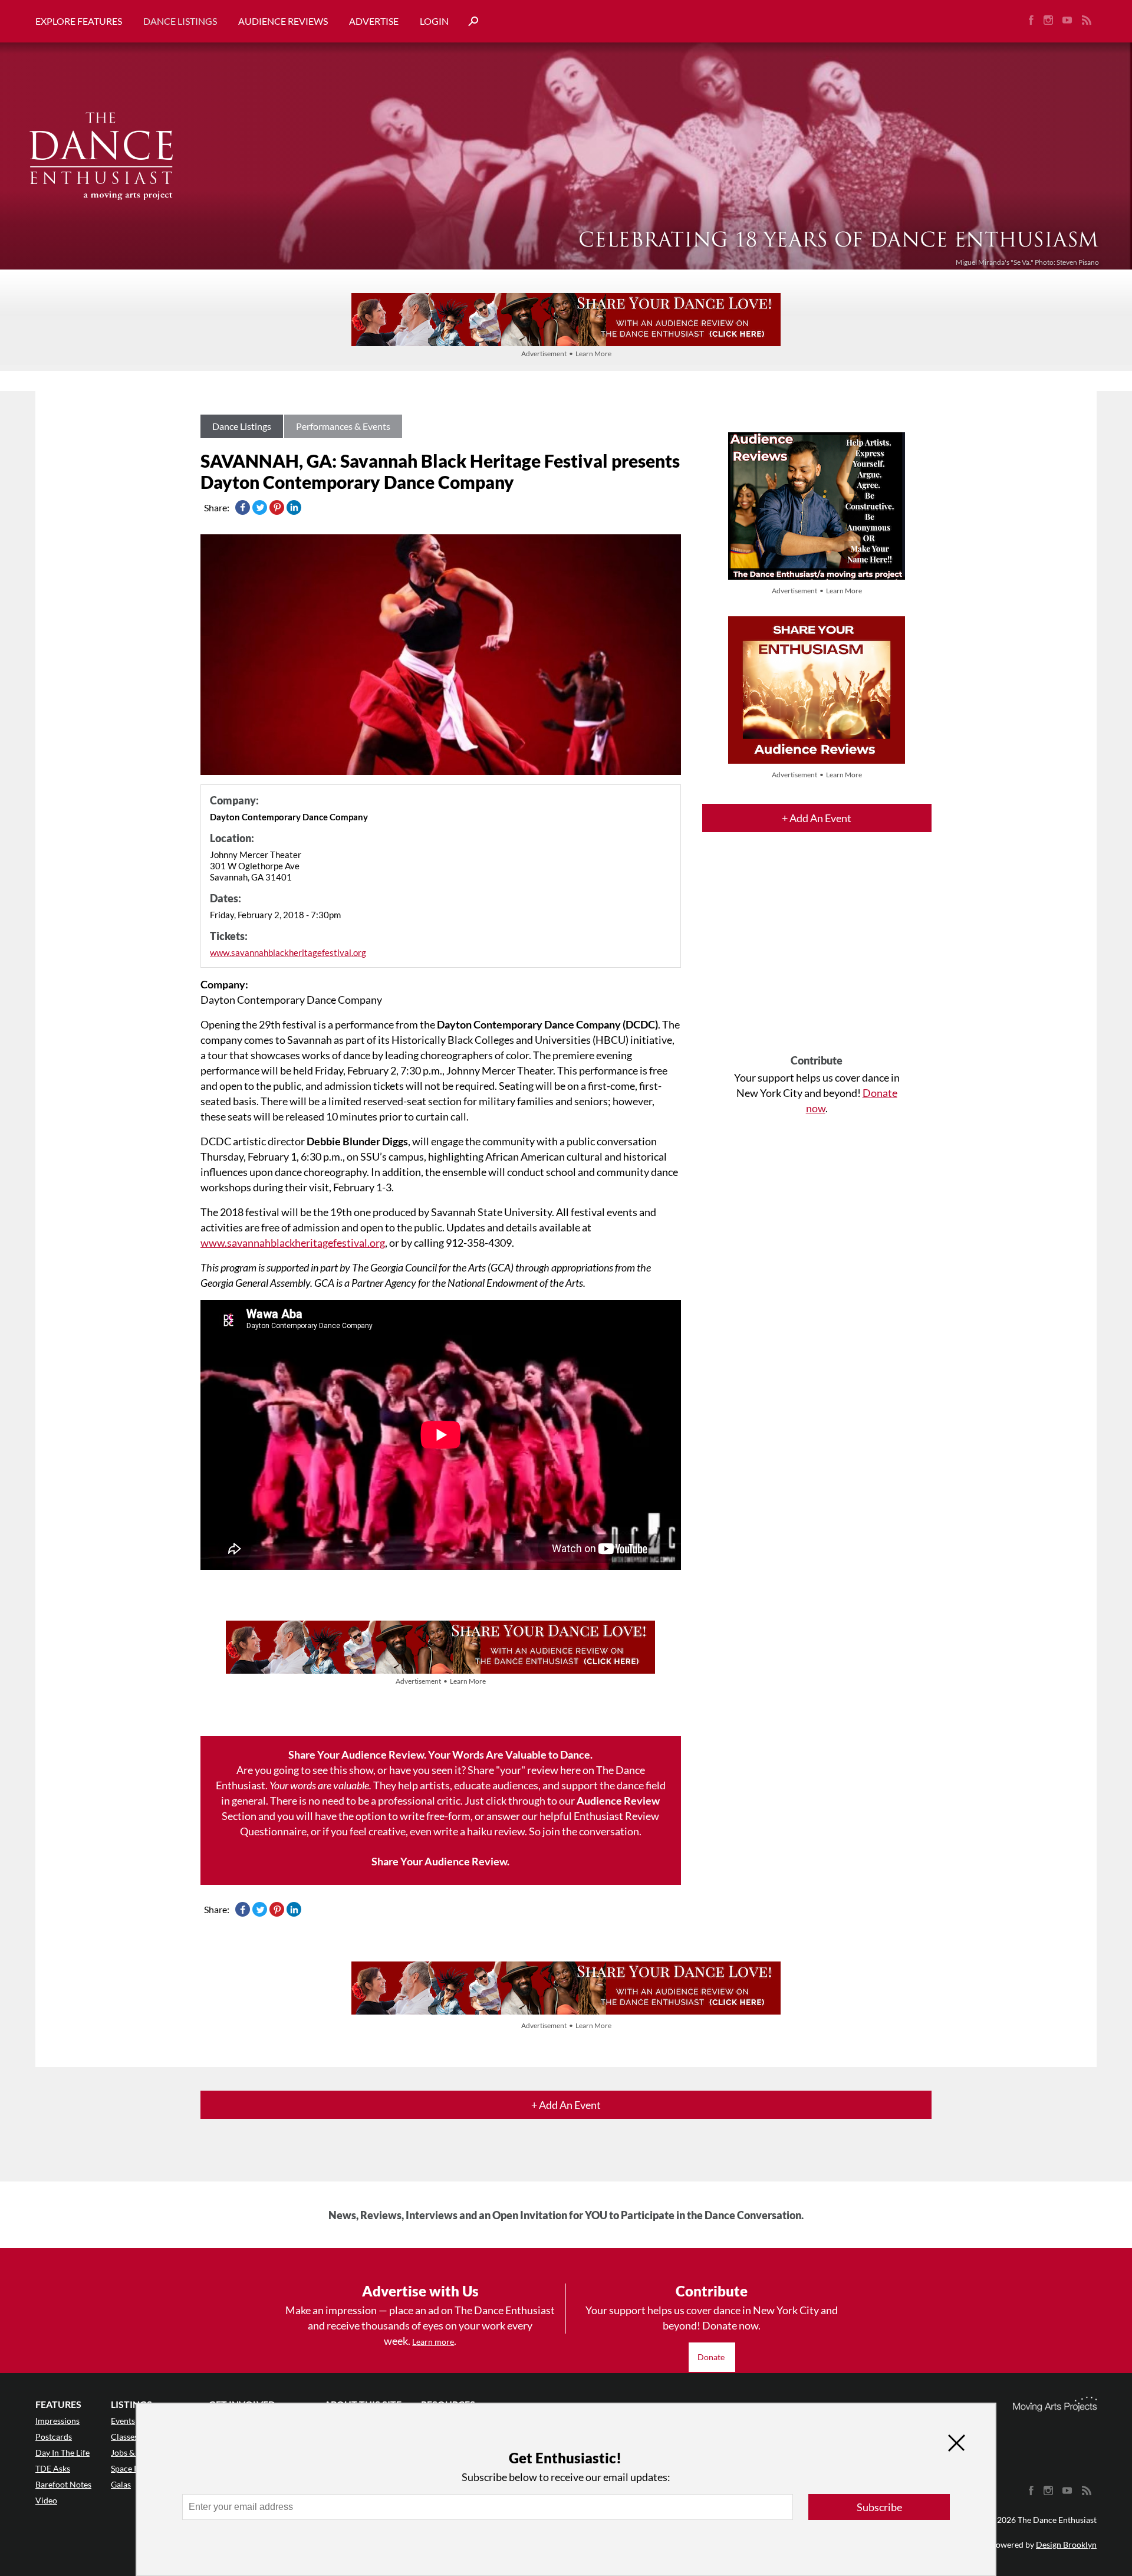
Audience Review (618, 1800)
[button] (469, 22)
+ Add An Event (817, 818)
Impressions (57, 2421)
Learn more (433, 2342)
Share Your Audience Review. (440, 1861)
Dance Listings (180, 21)
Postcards (54, 2437)
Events (123, 2421)
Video (46, 2500)
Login (434, 21)
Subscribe (879, 2507)
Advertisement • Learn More (566, 354)
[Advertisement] (817, 954)
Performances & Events (343, 426)
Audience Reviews (283, 21)
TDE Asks (53, 2468)
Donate (712, 2357)
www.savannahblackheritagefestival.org (288, 952)
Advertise (374, 21)
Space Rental (134, 2468)
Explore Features (79, 21)
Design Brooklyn (1066, 2544)
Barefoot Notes (63, 2484)
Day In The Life (62, 2452)
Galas (121, 2484)
